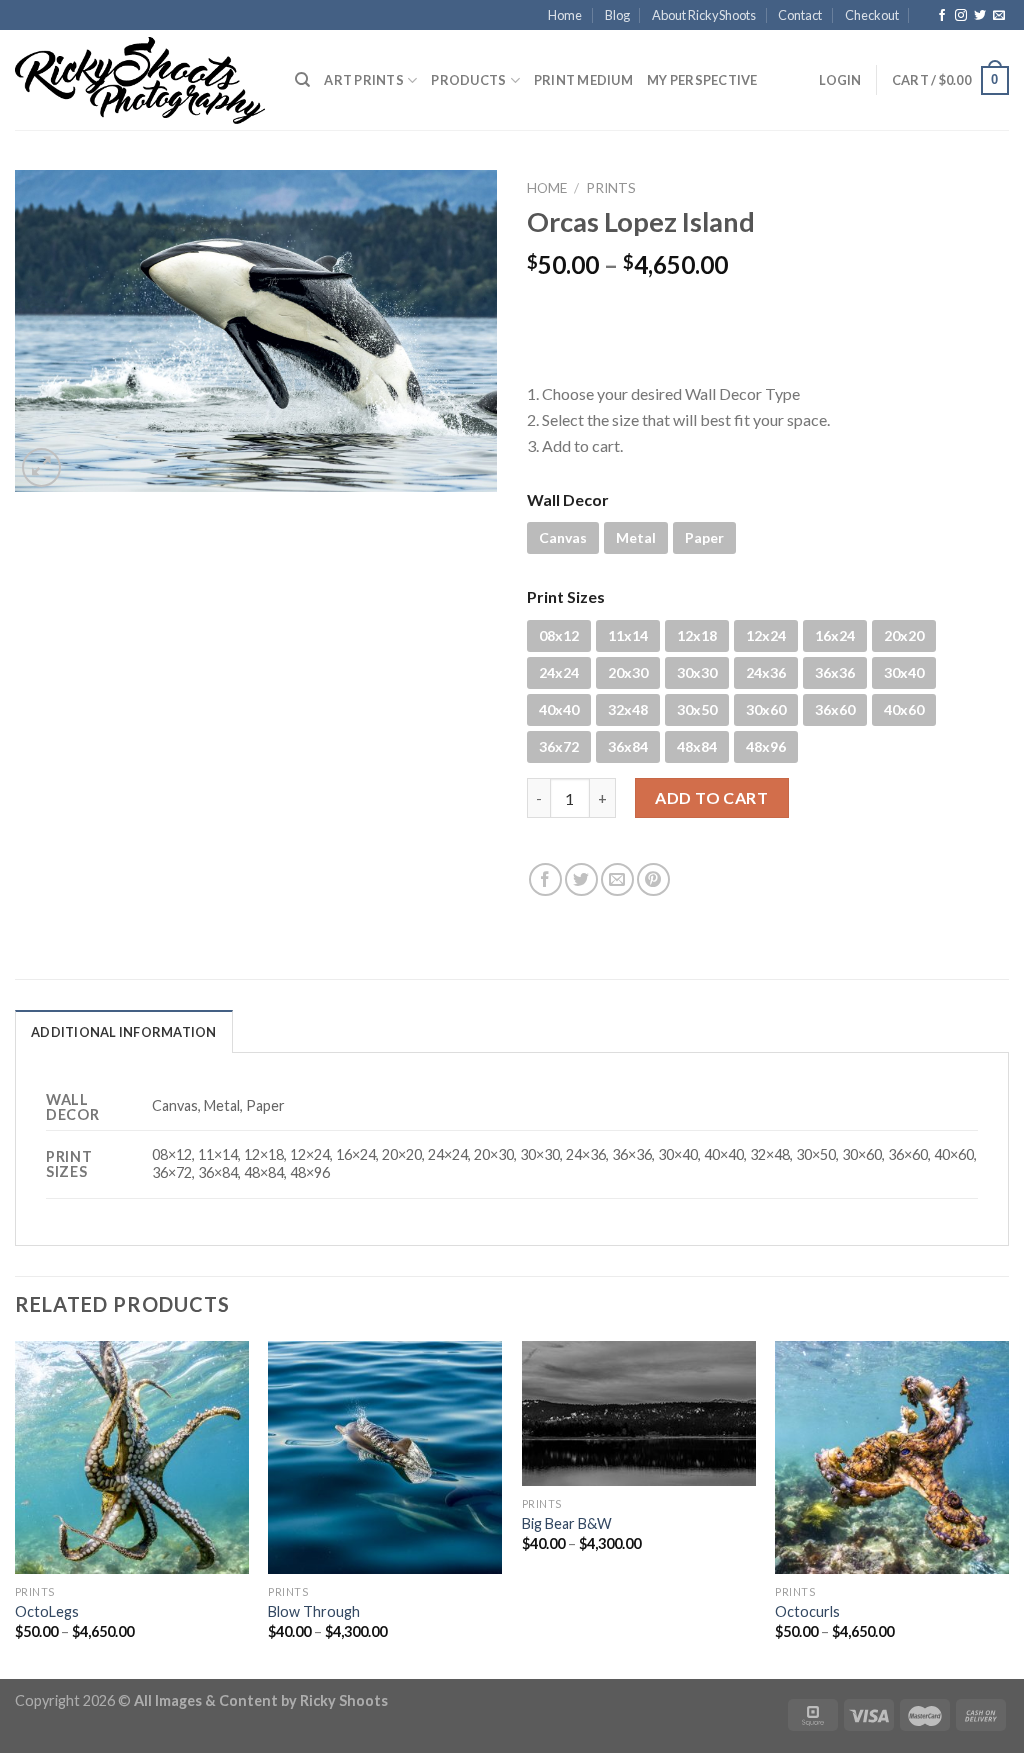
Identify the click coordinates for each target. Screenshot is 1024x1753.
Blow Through (314, 1611)
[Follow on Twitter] (980, 16)
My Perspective (702, 80)
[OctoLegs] (132, 1458)
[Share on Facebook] (545, 879)
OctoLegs (47, 1611)
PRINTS (611, 188)
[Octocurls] (892, 1458)
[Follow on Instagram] (961, 16)
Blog (617, 15)
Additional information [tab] (124, 1032)
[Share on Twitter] (581, 879)
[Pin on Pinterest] (653, 879)
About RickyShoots (704, 15)
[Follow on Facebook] (942, 16)
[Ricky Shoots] (140, 81)
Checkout (872, 15)
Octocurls (807, 1611)
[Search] (302, 80)
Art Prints (364, 80)
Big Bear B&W (567, 1523)
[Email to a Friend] (617, 879)
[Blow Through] (385, 1458)
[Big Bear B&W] (639, 1414)
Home (565, 15)
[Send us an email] (999, 16)
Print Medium (583, 80)
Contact (800, 15)
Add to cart (711, 797)
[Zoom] (41, 467)
